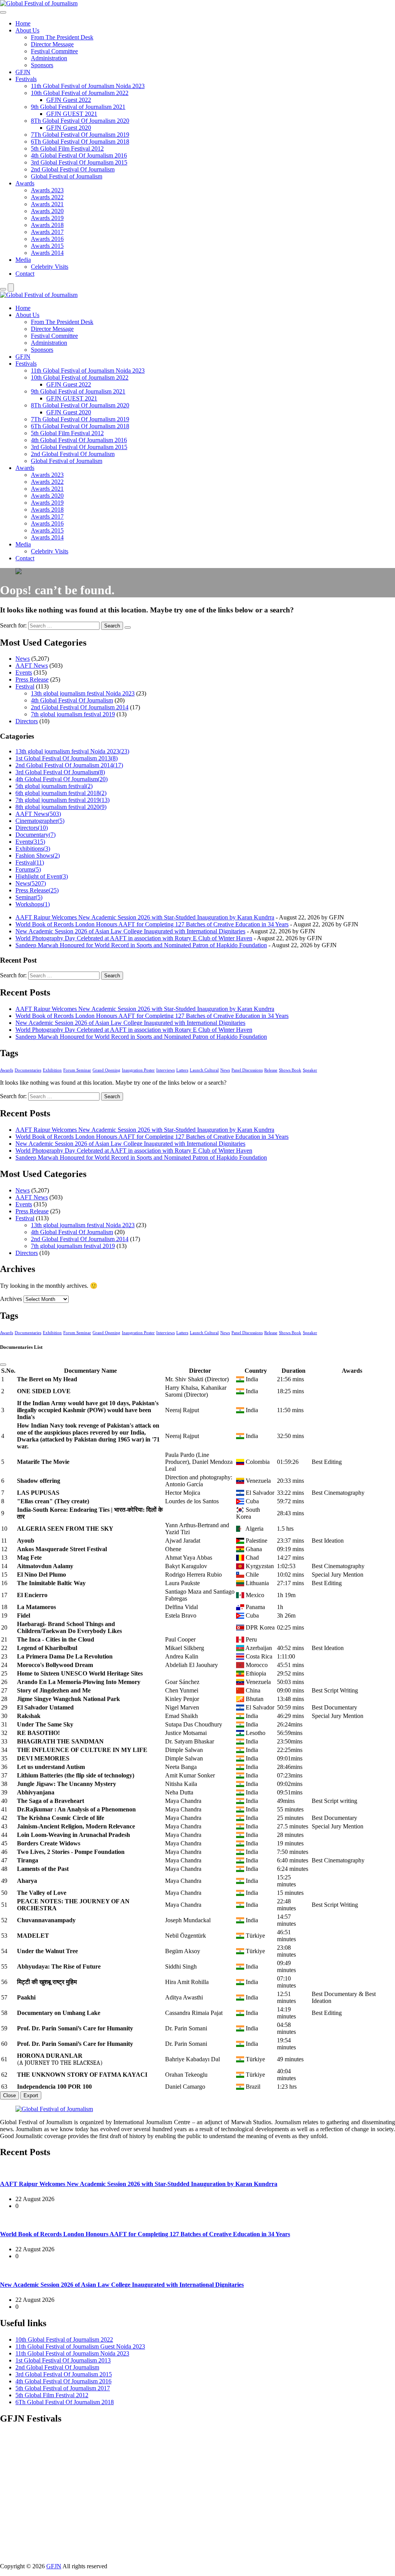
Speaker (310, 1070)
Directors (27, 721)
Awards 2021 (47, 204)
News (23, 659)
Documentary (35, 835)
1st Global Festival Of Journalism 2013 (67, 758)
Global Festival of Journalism (67, 176)
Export (31, 2095)
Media (23, 260)
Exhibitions (33, 849)
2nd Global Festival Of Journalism (73, 169)
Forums (28, 869)
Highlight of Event (42, 876)
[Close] (3, 1365)
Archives (11, 1299)
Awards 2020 (47, 211)
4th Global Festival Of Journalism (72, 700)
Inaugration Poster (138, 1070)
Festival (25, 686)
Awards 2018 (47, 225)
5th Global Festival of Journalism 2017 (63, 2388)
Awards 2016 (47, 239)
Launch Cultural (204, 1070)
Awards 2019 (47, 218)
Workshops (33, 904)
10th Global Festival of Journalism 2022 (80, 93)
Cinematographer (40, 821)
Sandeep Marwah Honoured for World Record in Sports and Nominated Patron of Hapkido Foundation (141, 945)
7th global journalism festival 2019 (73, 714)
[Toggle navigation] (3, 12)
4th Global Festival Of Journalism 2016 (79, 155)
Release (271, 1070)
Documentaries (28, 1070)
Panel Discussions (247, 1070)
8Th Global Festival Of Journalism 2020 (80, 121)
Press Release (32, 679)
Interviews (165, 1070)
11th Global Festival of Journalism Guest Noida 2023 (80, 2346)
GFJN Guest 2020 (69, 128)
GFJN (23, 72)
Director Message (52, 44)
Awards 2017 (47, 232)
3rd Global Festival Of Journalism (60, 772)
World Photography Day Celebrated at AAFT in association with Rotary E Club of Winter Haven (134, 938)
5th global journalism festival (54, 786)
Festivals (26, 79)
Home (23, 23)
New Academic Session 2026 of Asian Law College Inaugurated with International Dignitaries (130, 931)
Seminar (29, 897)
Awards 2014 (47, 253)
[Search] (3, 289)
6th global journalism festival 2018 (61, 793)
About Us (27, 30)
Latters (182, 1070)
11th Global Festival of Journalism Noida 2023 (88, 86)
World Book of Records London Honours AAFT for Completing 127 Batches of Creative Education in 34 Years (152, 924)
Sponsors (42, 65)
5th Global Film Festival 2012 (67, 148)
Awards (25, 183)
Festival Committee (54, 51)
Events (24, 672)
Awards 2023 (47, 190)
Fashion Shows (38, 856)
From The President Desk (62, 37)
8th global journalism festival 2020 (61, 807)
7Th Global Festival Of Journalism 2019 (80, 135)
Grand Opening (106, 1070)
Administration (49, 58)
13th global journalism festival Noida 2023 (83, 693)
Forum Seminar (77, 1070)
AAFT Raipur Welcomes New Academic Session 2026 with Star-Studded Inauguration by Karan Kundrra (145, 917)
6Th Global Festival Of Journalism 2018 (80, 142)
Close (9, 2095)
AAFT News (32, 666)
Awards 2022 (47, 197)
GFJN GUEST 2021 (72, 114)
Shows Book (290, 1070)
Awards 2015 (47, 246)
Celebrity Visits (50, 267)
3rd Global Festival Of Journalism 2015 (79, 162)
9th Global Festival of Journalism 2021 (78, 107)
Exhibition (52, 1070)
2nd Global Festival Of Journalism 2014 (80, 707)
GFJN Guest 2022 (69, 100)
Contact (25, 274)
